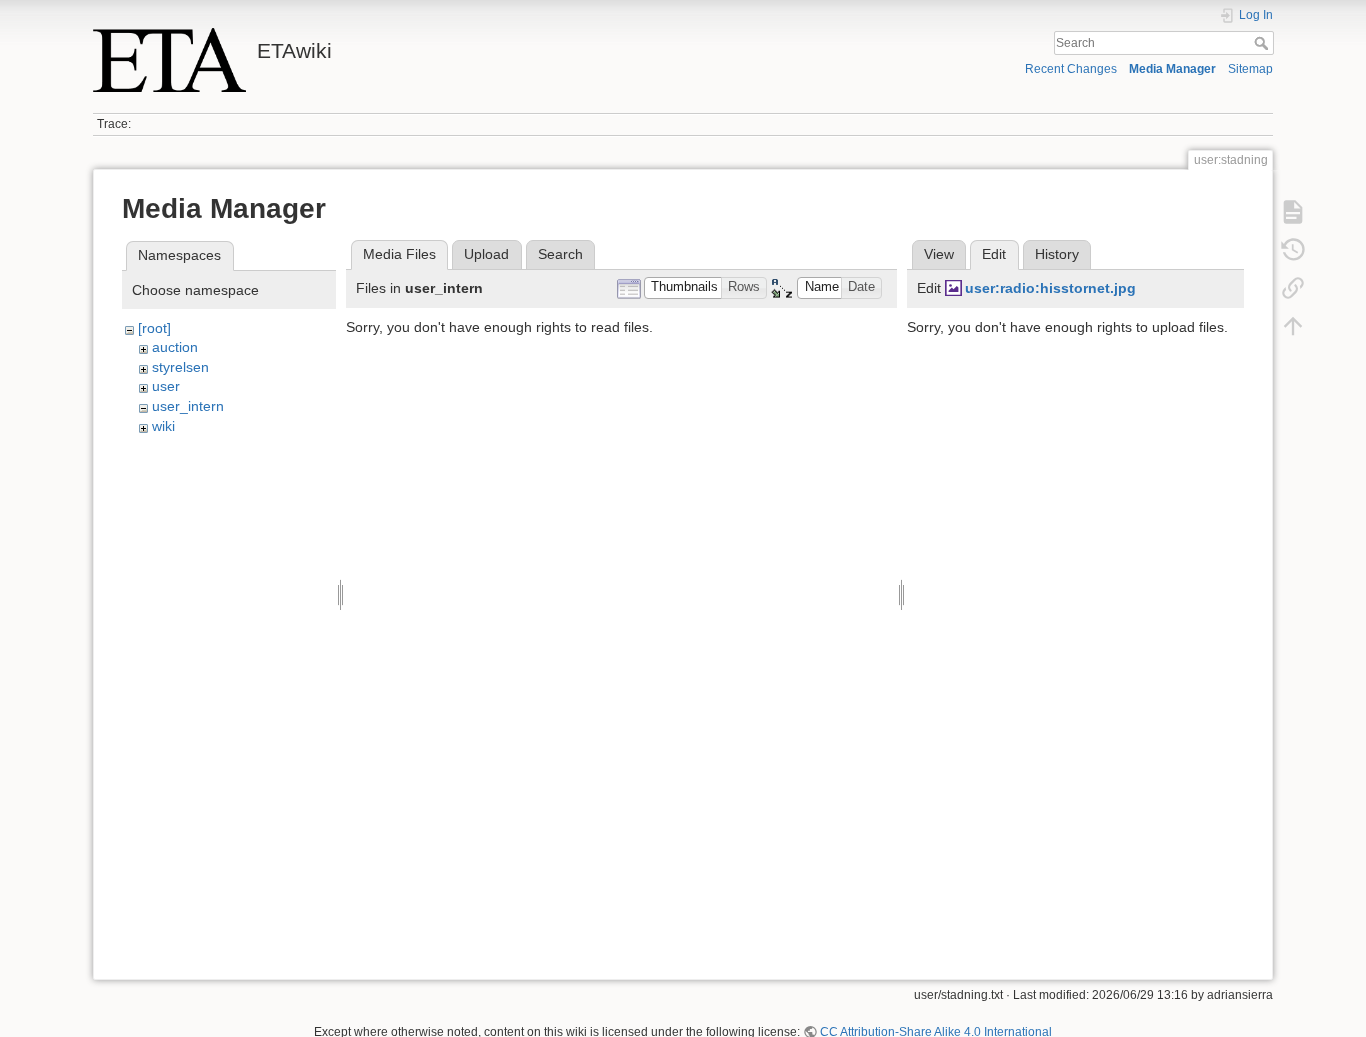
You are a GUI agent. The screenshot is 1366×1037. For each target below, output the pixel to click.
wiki (163, 426)
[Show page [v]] (1293, 212)
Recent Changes (1071, 69)
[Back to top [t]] (1293, 326)
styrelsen (180, 367)
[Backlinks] (1293, 288)
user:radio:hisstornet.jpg (1050, 288)
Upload (486, 254)
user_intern (188, 406)
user (166, 386)
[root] (154, 328)
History (1057, 254)
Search (1263, 43)
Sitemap (1250, 69)
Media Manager (1172, 69)
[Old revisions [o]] (1293, 250)
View (939, 254)
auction (175, 347)
